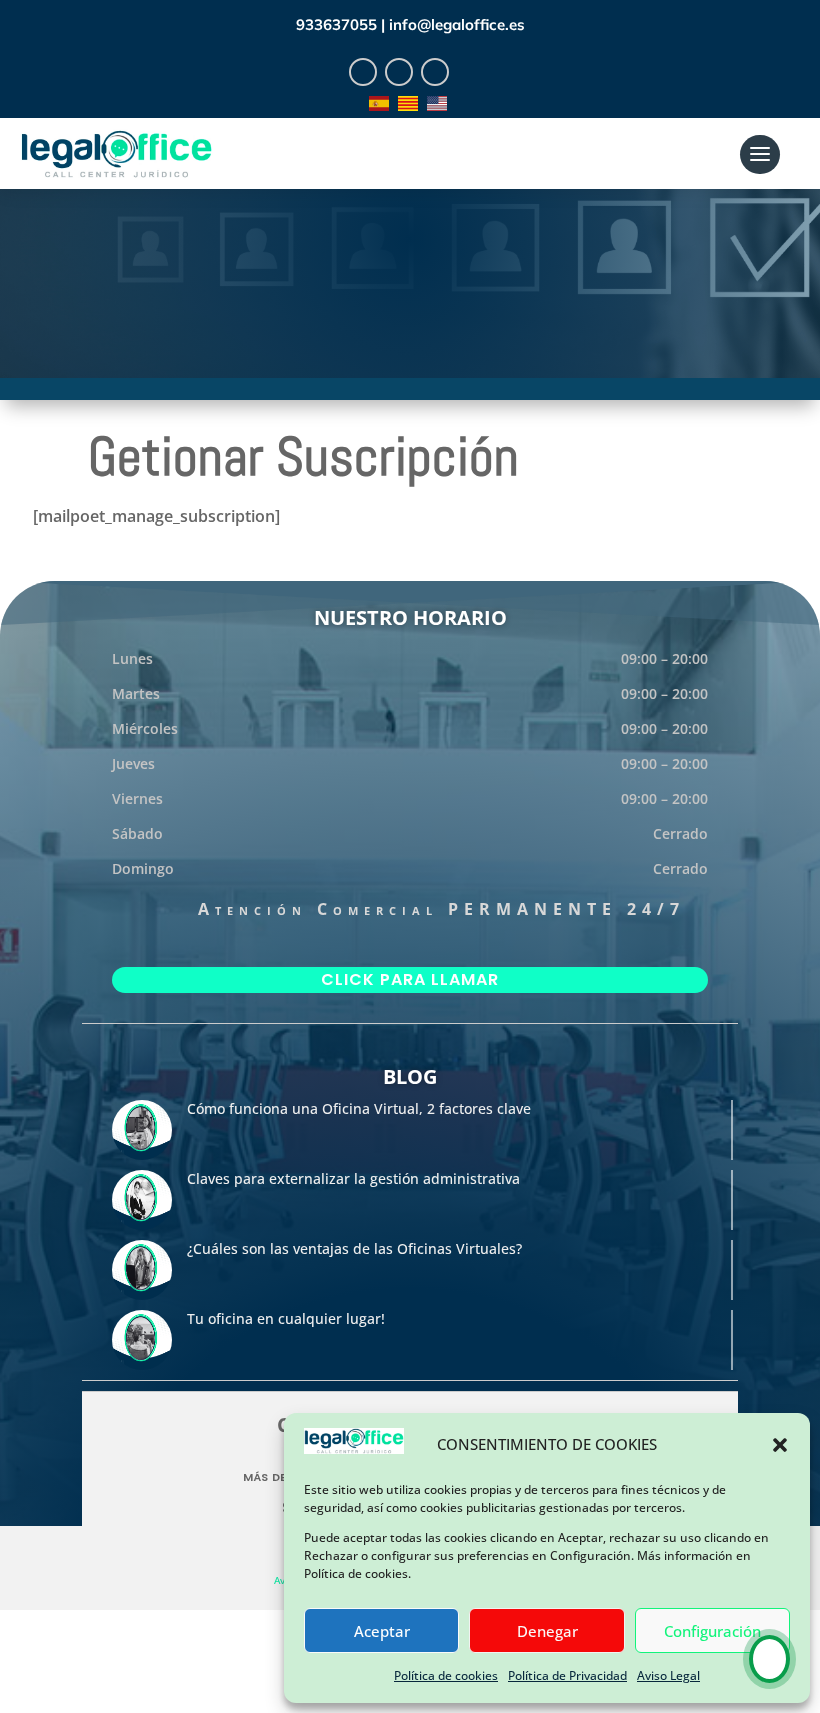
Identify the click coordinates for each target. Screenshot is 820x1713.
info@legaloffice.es (457, 24)
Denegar (547, 1631)
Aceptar (382, 1631)
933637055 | (342, 24)
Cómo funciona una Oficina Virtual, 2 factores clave (359, 1108)
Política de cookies (446, 1675)
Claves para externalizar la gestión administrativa (353, 1178)
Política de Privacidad (567, 1675)
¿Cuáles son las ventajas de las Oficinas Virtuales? (354, 1248)
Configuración (712, 1631)
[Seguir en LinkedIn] (435, 72)
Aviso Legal (668, 1675)
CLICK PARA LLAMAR (410, 979)
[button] (780, 1445)
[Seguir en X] (399, 72)
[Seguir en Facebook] (363, 72)
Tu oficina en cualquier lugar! (286, 1318)
